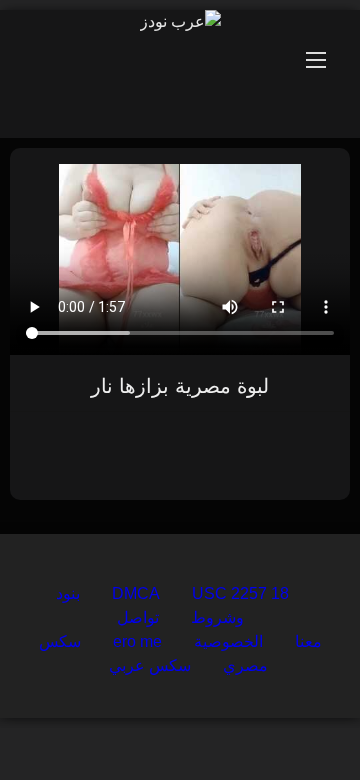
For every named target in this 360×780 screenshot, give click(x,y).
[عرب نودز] (180, 22)
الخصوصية (228, 641)
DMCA (136, 593)
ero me (137, 641)
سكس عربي (150, 665)
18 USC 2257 (240, 593)
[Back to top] (298, 720)
